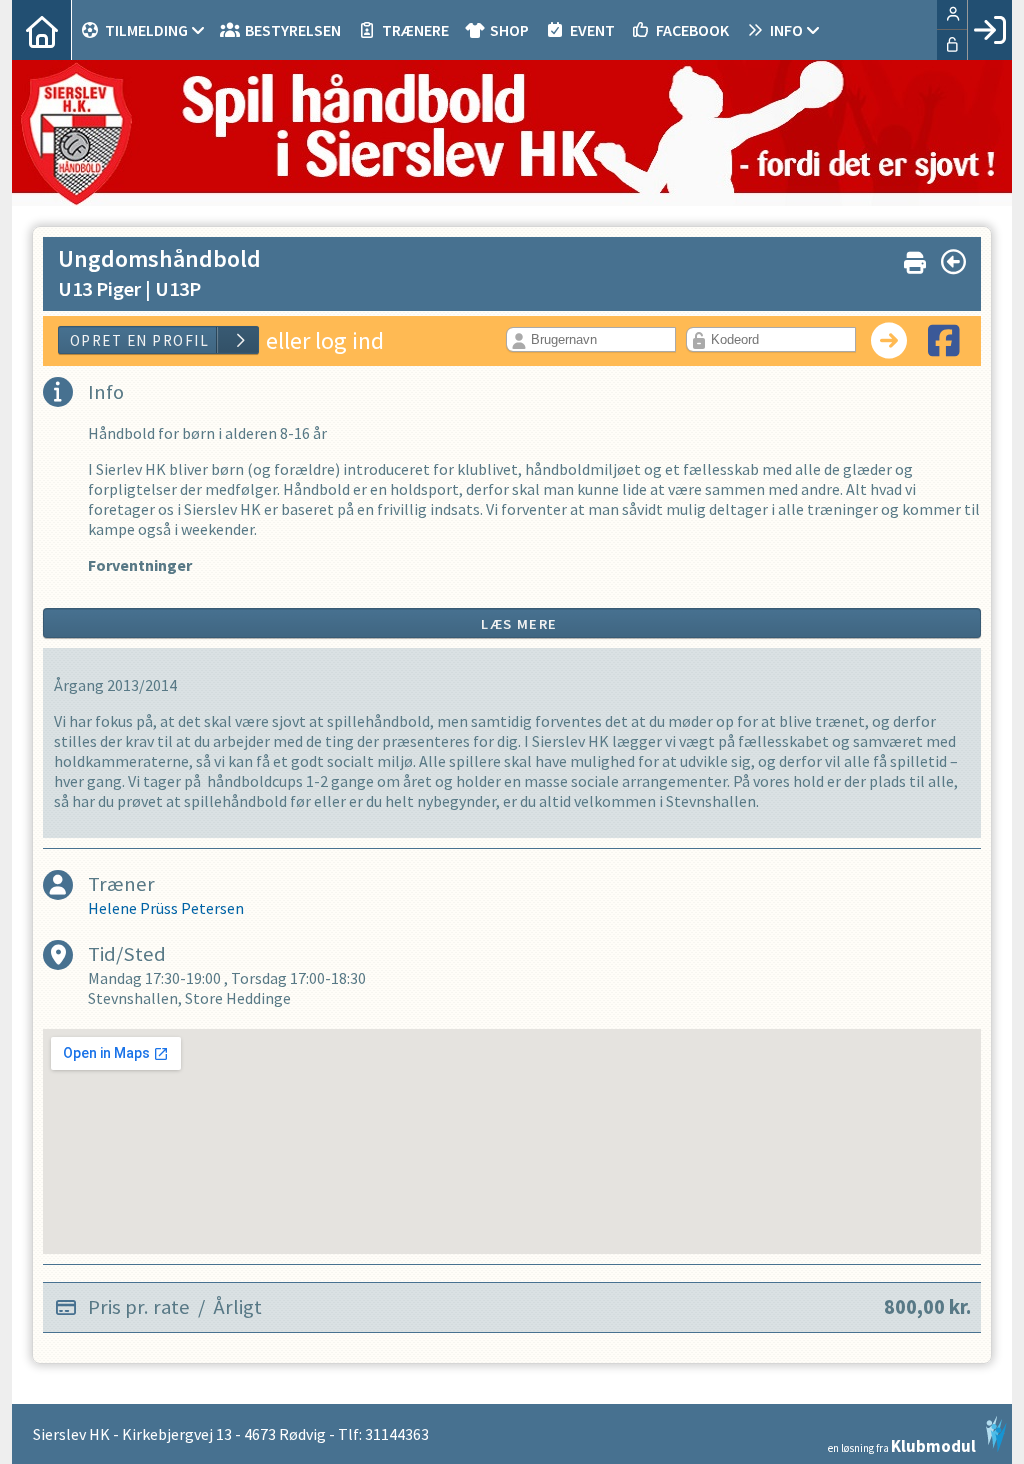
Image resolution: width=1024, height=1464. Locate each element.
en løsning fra (902, 1444)
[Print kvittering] (915, 258)
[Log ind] (989, 30)
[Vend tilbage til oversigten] (953, 262)
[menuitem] (42, 30)
